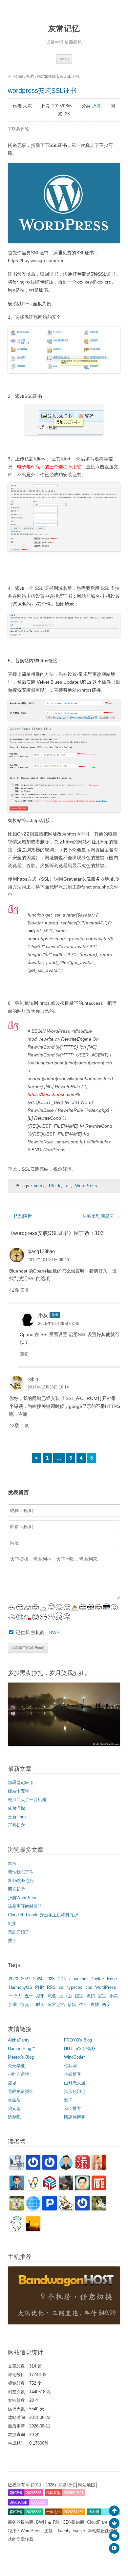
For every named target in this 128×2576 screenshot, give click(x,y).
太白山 (65, 1996)
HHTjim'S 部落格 (80, 2049)
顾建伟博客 (75, 2117)
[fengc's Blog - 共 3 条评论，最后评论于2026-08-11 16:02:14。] (66, 2189)
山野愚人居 (75, 2083)
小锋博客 (73, 2074)
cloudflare (78, 1979)
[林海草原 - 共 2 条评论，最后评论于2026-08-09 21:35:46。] (66, 2209)
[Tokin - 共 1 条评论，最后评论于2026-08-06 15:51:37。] (99, 2209)
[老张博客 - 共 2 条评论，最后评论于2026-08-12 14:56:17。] (82, 2168)
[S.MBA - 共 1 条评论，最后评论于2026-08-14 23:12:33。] (50, 2168)
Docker (97, 1979)
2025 (50, 1979)
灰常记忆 (64, 28)
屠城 (12, 2083)
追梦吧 (14, 2117)
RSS (51, 1987)
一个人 (15, 1996)
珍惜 (72, 2004)
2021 (26, 1979)
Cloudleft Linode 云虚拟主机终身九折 (43, 1915)
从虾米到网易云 (101, 1216)
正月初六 (16, 1825)
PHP (40, 1987)
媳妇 (91, 1996)
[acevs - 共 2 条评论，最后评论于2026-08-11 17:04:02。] (50, 2189)
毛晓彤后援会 (21, 2091)
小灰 (43, 1315)
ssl (68, 1186)
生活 (83, 2004)
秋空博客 (73, 2109)
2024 (38, 1979)
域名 (52, 1996)
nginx (39, 1186)
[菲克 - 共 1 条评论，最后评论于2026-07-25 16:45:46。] (33, 2229)
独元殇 (14, 2109)
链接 (12, 1923)
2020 (13, 1979)
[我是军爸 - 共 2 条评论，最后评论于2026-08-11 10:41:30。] (17, 2209)
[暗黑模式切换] (114, 2548)
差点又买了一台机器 (27, 1800)
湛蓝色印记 (75, 2091)
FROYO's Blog (78, 2040)
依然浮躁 (16, 1808)
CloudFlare (98, 2522)
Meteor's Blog (21, 2057)
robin (33, 1379)
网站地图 (87, 2485)
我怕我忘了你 (21, 1872)
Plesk (55, 1186)
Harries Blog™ (22, 2049)
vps (89, 1987)
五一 (29, 1996)
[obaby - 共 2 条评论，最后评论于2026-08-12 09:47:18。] (99, 2168)
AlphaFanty (19, 2040)
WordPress (86, 1186)
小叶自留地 (19, 2074)
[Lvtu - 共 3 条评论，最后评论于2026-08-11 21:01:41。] (33, 2189)
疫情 (95, 2004)
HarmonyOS (21, 1987)
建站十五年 (19, 1791)
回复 (25, 1290)
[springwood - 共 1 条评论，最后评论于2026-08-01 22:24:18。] (17, 2229)
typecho (75, 1987)
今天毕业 (16, 2066)
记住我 (23, 1632)
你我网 (70, 2066)
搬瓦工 (27, 2004)
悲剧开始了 (19, 1932)
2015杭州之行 (21, 1881)
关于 (12, 1941)
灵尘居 (14, 2100)
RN (56, 2522)
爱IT (68, 2100)
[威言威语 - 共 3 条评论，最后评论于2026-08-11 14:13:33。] (99, 2189)
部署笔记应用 (21, 1782)
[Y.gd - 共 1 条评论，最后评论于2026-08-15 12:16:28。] (33, 2168)
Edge (112, 1979)
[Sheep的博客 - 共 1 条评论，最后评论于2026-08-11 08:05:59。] (33, 2209)
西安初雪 (16, 1889)
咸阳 (40, 1996)
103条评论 (19, 129)
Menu (64, 59)
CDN (62, 1979)
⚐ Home (16, 76)
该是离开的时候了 (25, 1906)
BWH (54, 1632)
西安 (106, 2004)
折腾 (30, 76)
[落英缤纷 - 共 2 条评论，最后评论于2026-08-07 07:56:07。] (82, 2209)
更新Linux (17, 1817)
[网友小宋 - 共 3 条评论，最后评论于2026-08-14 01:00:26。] (66, 2168)
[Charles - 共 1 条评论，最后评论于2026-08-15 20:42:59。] (17, 2168)
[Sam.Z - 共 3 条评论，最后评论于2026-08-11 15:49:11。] (82, 2189)
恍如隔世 (20, 1216)
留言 (12, 1863)
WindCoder (74, 2057)
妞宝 (79, 1996)
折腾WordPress (23, 1898)
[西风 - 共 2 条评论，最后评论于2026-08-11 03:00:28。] (50, 2209)
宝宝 (102, 1996)
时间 (40, 2004)
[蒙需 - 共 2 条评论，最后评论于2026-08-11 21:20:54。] (17, 2189)
